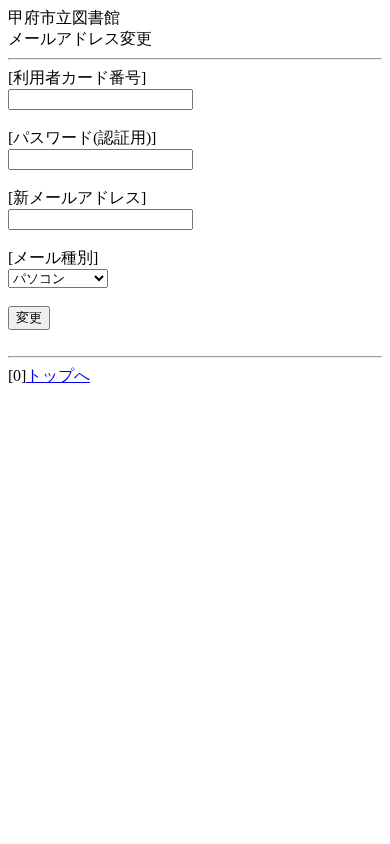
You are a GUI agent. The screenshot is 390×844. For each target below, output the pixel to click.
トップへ (58, 375)
